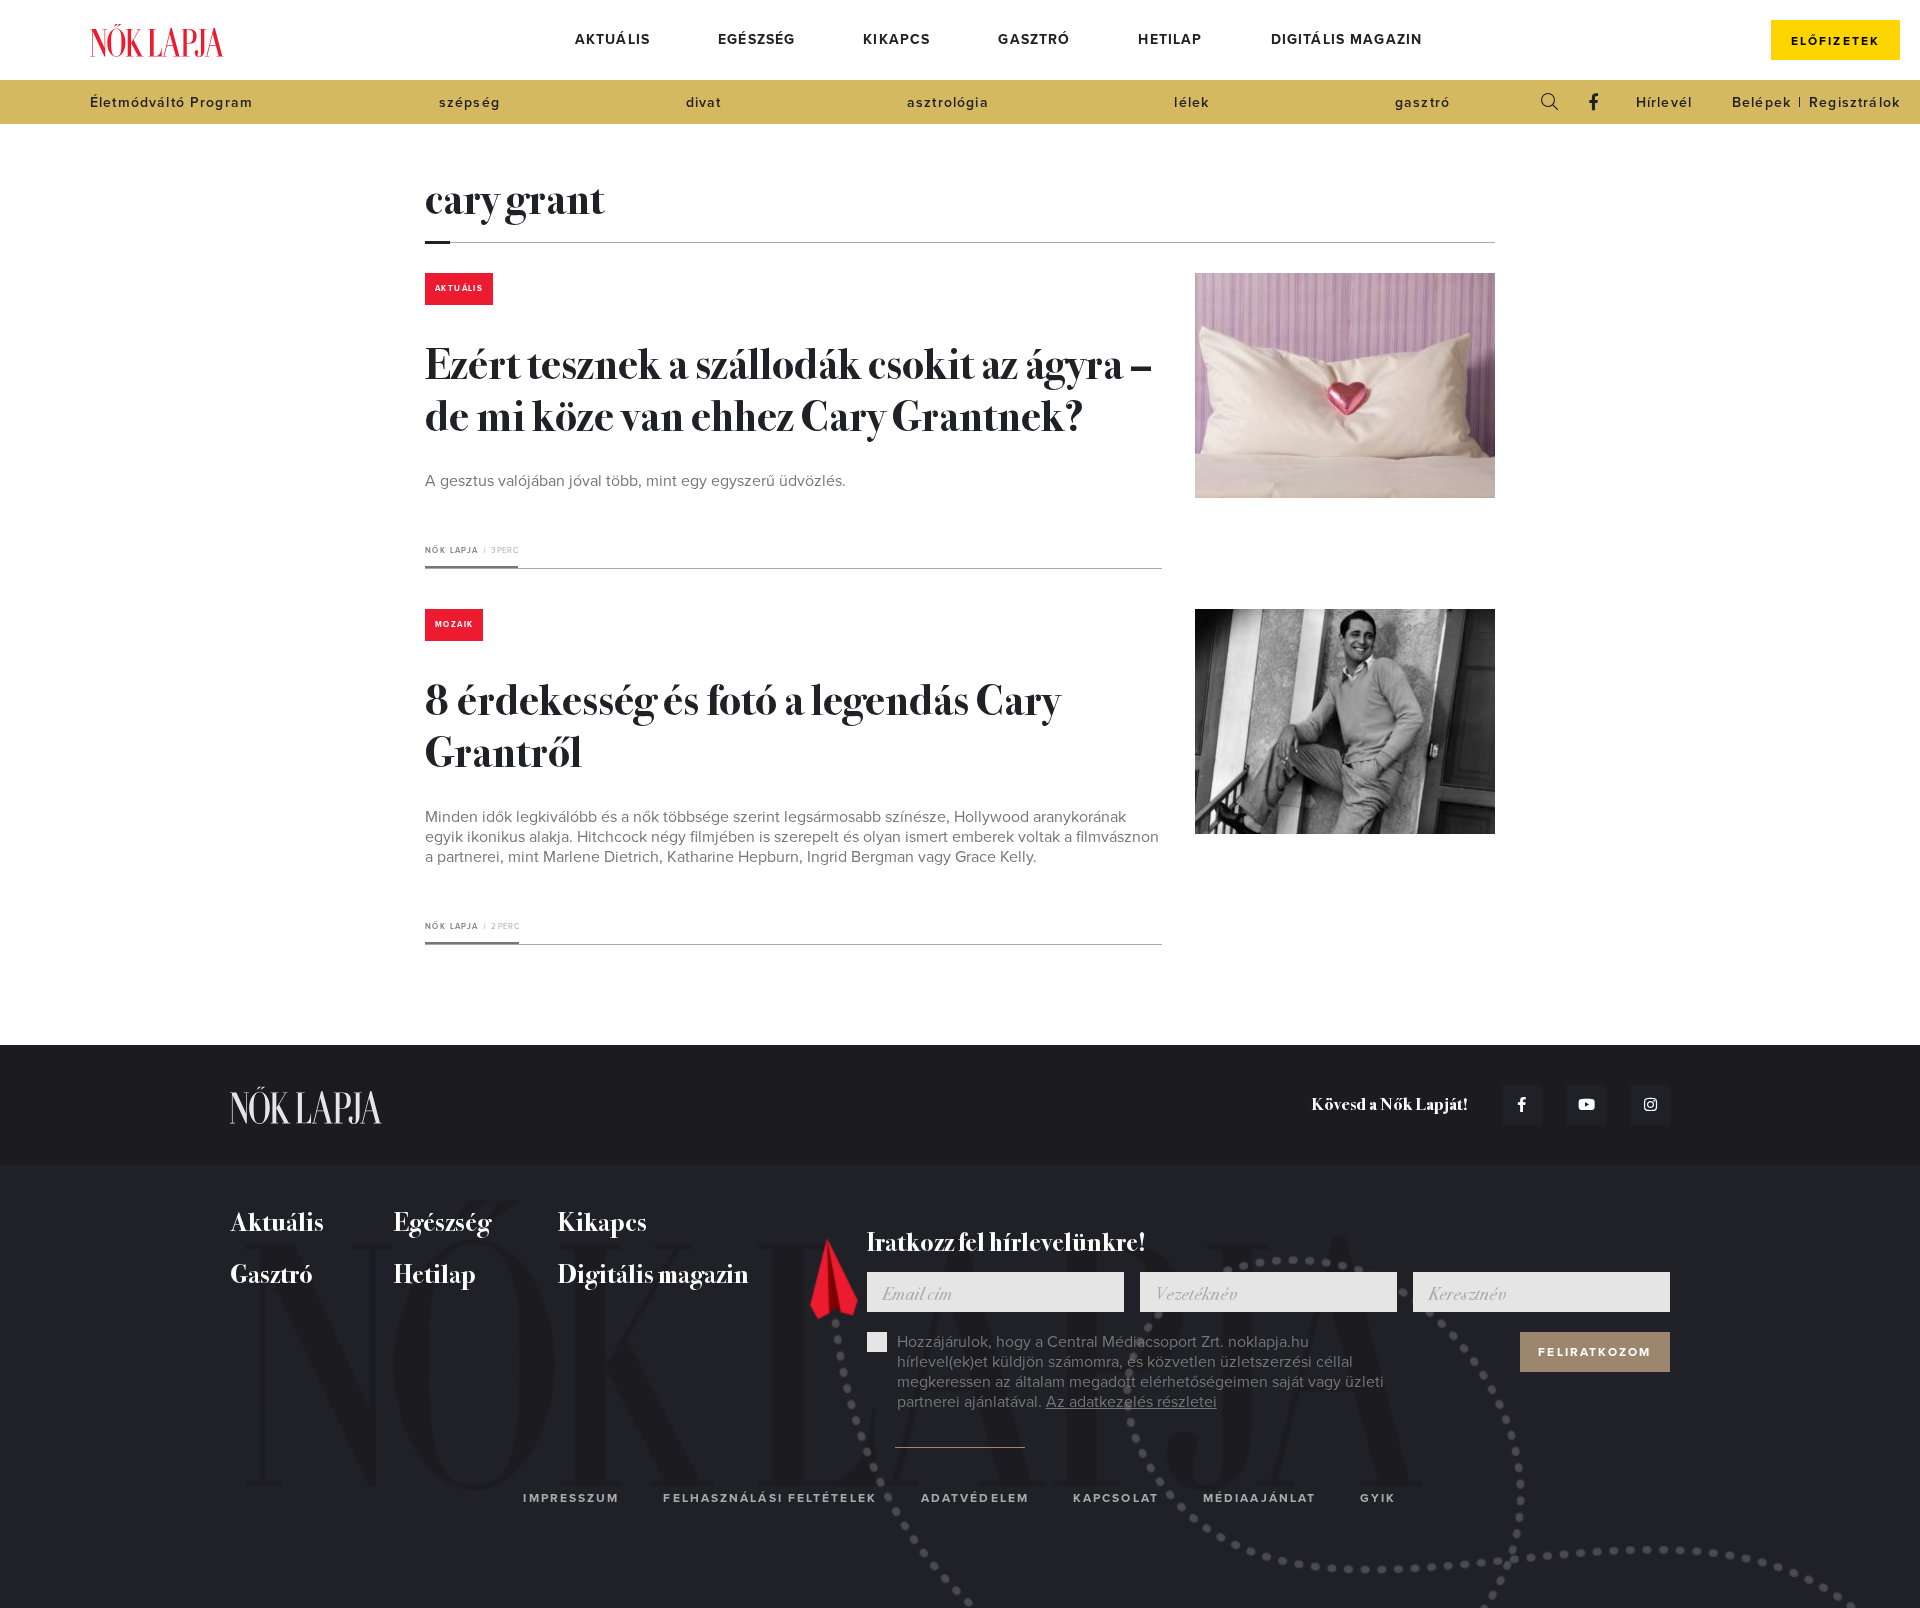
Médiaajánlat (1259, 1498)
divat (704, 102)
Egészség (756, 39)
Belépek (1761, 102)
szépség (469, 102)
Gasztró (1034, 39)
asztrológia (948, 102)
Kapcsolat (1116, 1498)
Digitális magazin (1347, 39)
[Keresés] (1550, 102)
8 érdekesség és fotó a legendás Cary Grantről (742, 723)
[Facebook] (1594, 102)
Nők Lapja (157, 40)
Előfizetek (1835, 41)
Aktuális (612, 39)
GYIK (1378, 1498)
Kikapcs (896, 39)
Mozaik (454, 624)
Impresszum (571, 1498)
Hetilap (1170, 39)
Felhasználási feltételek (769, 1498)
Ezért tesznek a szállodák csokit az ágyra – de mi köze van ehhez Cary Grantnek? (788, 387)
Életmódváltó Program (171, 102)
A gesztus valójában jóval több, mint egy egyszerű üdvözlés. (635, 481)
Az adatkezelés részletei (1131, 1402)
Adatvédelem (975, 1498)
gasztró (1422, 102)
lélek (1191, 102)
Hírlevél (1664, 102)
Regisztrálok (1854, 102)
